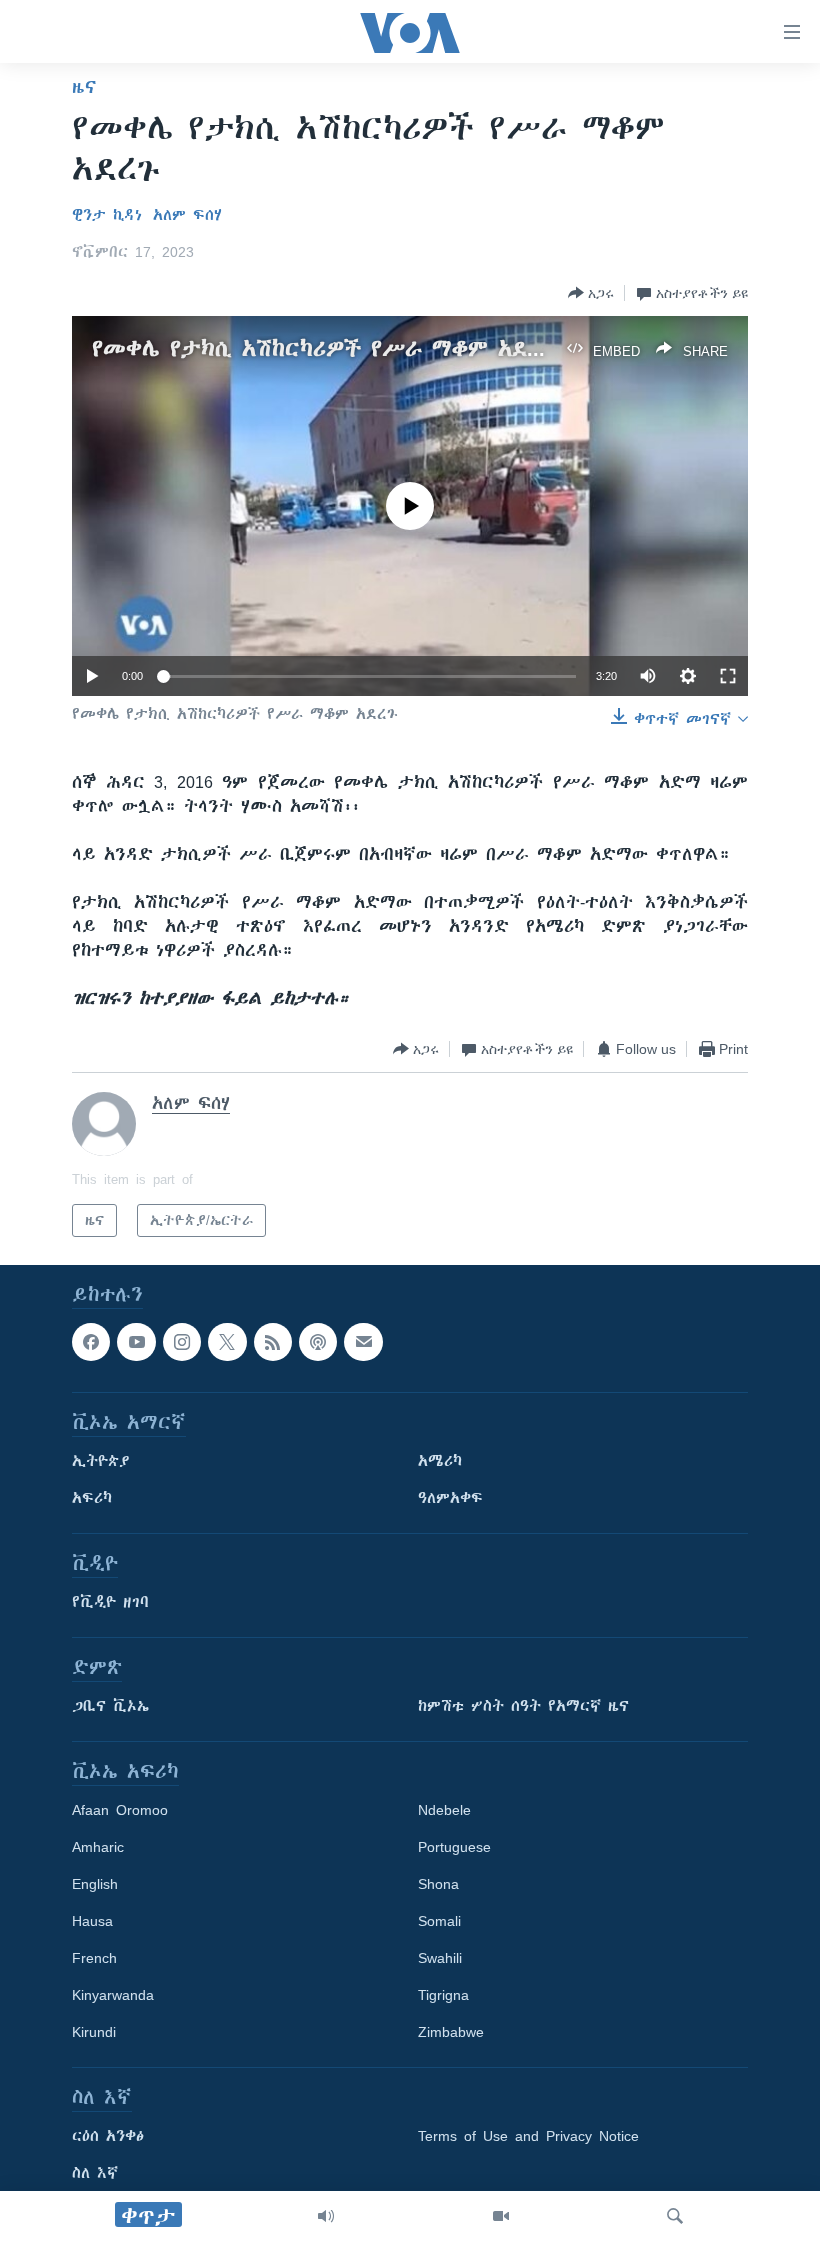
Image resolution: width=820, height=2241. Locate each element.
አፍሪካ (92, 1499)
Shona (438, 1885)
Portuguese (454, 1848)
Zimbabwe (451, 2033)
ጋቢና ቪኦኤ (110, 1707)
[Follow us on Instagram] (182, 1342)
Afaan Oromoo (120, 1811)
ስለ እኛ (95, 2174)
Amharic (98, 1848)
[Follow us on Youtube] (136, 1342)
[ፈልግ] (675, 2216)
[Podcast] (318, 1342)
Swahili (440, 1959)
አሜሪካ (440, 1462)
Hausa (92, 1922)
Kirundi (94, 2033)
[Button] (591, 293)
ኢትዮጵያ (101, 1462)
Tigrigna (443, 1996)
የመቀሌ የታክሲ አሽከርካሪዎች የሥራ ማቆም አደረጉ (324, 348)
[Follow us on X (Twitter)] (227, 1342)
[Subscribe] (363, 1342)
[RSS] (273, 1342)
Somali (439, 1922)
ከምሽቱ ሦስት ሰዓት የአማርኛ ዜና (523, 1707)
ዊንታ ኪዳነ (107, 215)
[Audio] (326, 2216)
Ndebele (444, 1811)
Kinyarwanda (113, 1996)
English (95, 1885)
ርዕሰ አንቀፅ (108, 2137)
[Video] (501, 2216)
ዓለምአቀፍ (450, 1499)
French (94, 1959)
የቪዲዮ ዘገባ (110, 1603)
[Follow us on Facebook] (91, 1342)
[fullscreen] (728, 676)
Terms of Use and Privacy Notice (528, 2137)
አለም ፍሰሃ (187, 215)
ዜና (84, 87)
